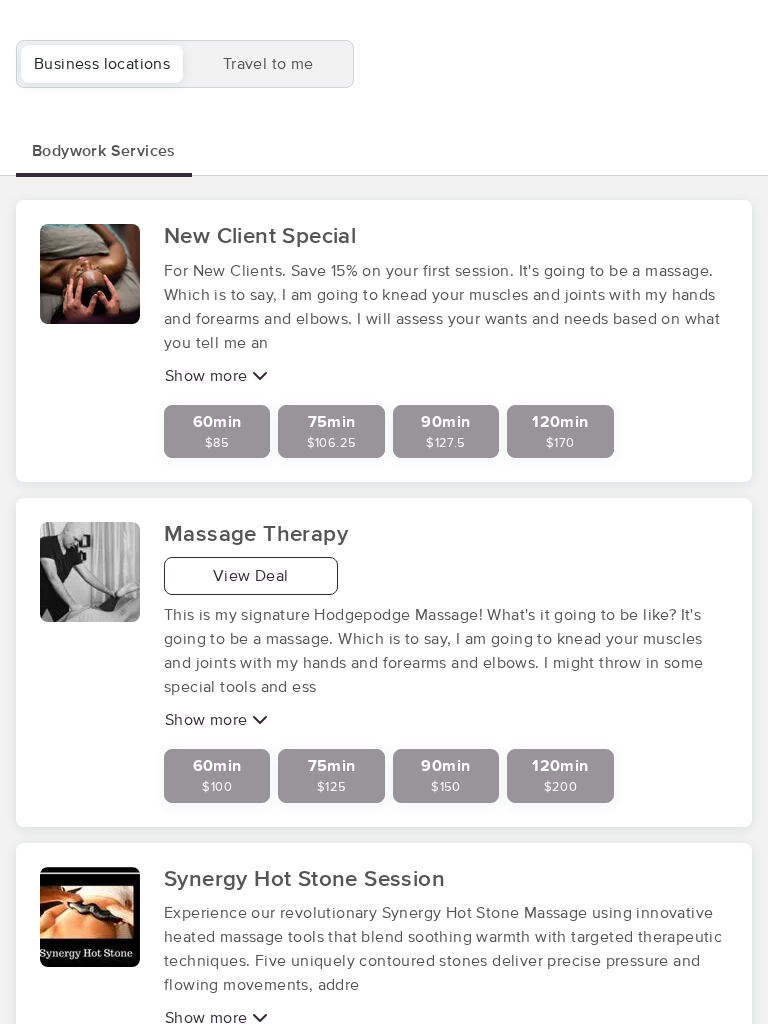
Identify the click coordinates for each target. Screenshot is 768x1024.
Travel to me (268, 64)
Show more (208, 376)
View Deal (251, 576)
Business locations (102, 64)
